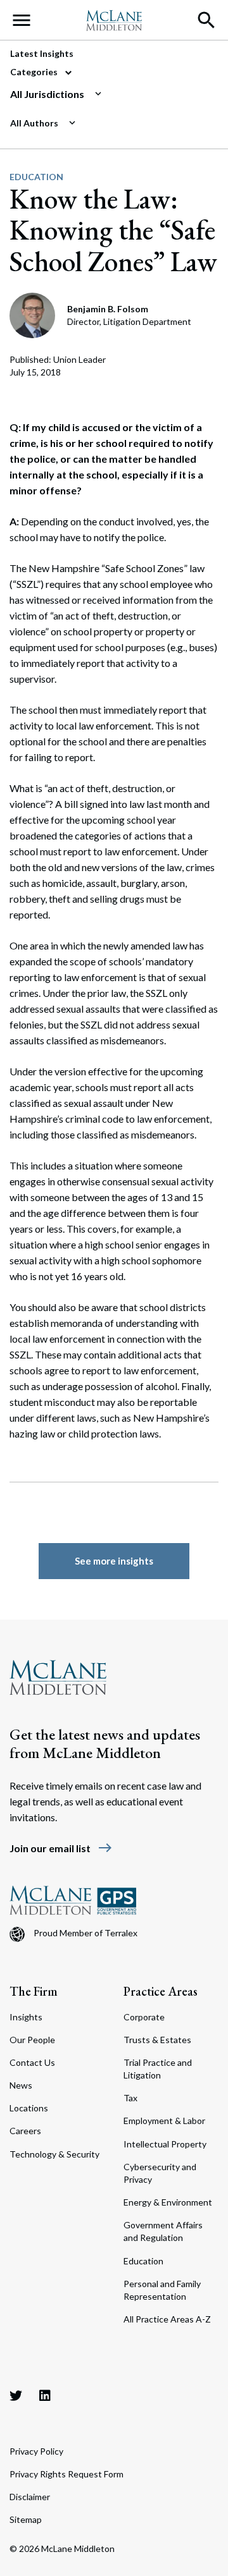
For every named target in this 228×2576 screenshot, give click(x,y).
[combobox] (109, 94)
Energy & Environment (168, 2202)
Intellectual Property (165, 2144)
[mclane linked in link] (45, 2395)
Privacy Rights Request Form (66, 2474)
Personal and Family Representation (162, 2290)
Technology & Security (54, 2154)
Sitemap (26, 2519)
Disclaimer (30, 2497)
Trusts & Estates (157, 2040)
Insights (26, 2017)
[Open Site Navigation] (22, 20)
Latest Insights (42, 53)
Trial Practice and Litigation (158, 2069)
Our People (32, 2040)
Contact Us (32, 2062)
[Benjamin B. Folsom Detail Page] (33, 314)
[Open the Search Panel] (206, 20)
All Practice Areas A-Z (167, 2319)
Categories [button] (35, 72)
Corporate (144, 2017)
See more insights (114, 1561)
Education (36, 177)
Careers (25, 2131)
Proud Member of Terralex (85, 1933)
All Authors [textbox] (34, 123)
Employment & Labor (164, 2121)
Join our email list (61, 1848)
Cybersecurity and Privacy (160, 2173)
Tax (130, 2098)
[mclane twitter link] (16, 2395)
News (21, 2085)
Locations (29, 2108)
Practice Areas (161, 1991)
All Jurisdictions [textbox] (47, 94)
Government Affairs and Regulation (163, 2231)
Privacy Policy (36, 2451)
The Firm (34, 1991)
